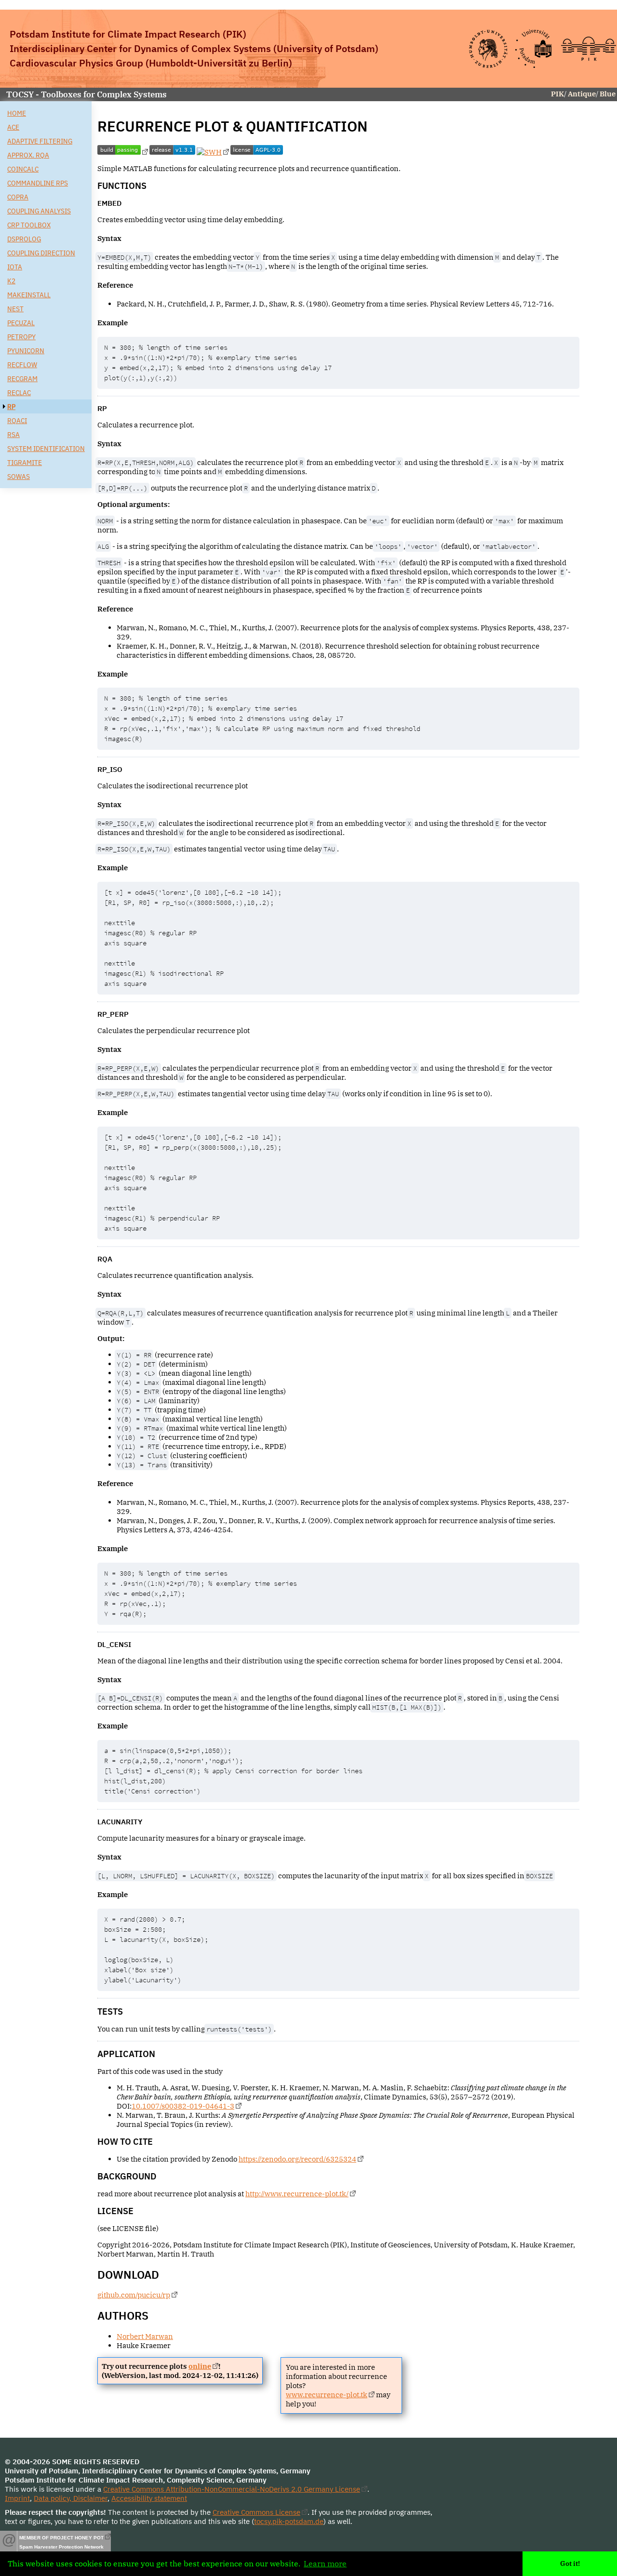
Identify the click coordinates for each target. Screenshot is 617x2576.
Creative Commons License (256, 2512)
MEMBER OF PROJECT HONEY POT (61, 2538)
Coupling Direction (41, 253)
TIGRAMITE (25, 462)
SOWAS (19, 476)
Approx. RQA (28, 155)
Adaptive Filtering (40, 141)
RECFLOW (22, 365)
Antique (582, 94)
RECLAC (19, 392)
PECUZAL (21, 323)
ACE (13, 127)
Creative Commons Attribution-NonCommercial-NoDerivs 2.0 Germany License (232, 2489)
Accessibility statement (149, 2498)
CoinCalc (23, 169)
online (200, 2366)
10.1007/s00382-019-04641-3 (183, 2106)
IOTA (15, 267)
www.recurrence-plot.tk (327, 2395)
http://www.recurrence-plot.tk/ (297, 2194)
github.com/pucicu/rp (134, 2295)
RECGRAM (22, 378)
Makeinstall (29, 295)
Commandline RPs (38, 183)
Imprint (17, 2498)
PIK (557, 94)
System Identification (46, 448)
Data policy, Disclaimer (71, 2498)
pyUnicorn (26, 351)
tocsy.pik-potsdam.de (289, 2521)
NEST (15, 309)
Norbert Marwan (145, 2336)
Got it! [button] (570, 2563)
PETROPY (21, 337)
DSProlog (24, 239)
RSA (13, 434)
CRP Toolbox (29, 225)
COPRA (18, 197)
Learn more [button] (325, 2563)
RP (11, 406)
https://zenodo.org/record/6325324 (297, 2159)
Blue (608, 94)
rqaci (17, 420)
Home (17, 113)
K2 (11, 281)
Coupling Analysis (39, 211)
